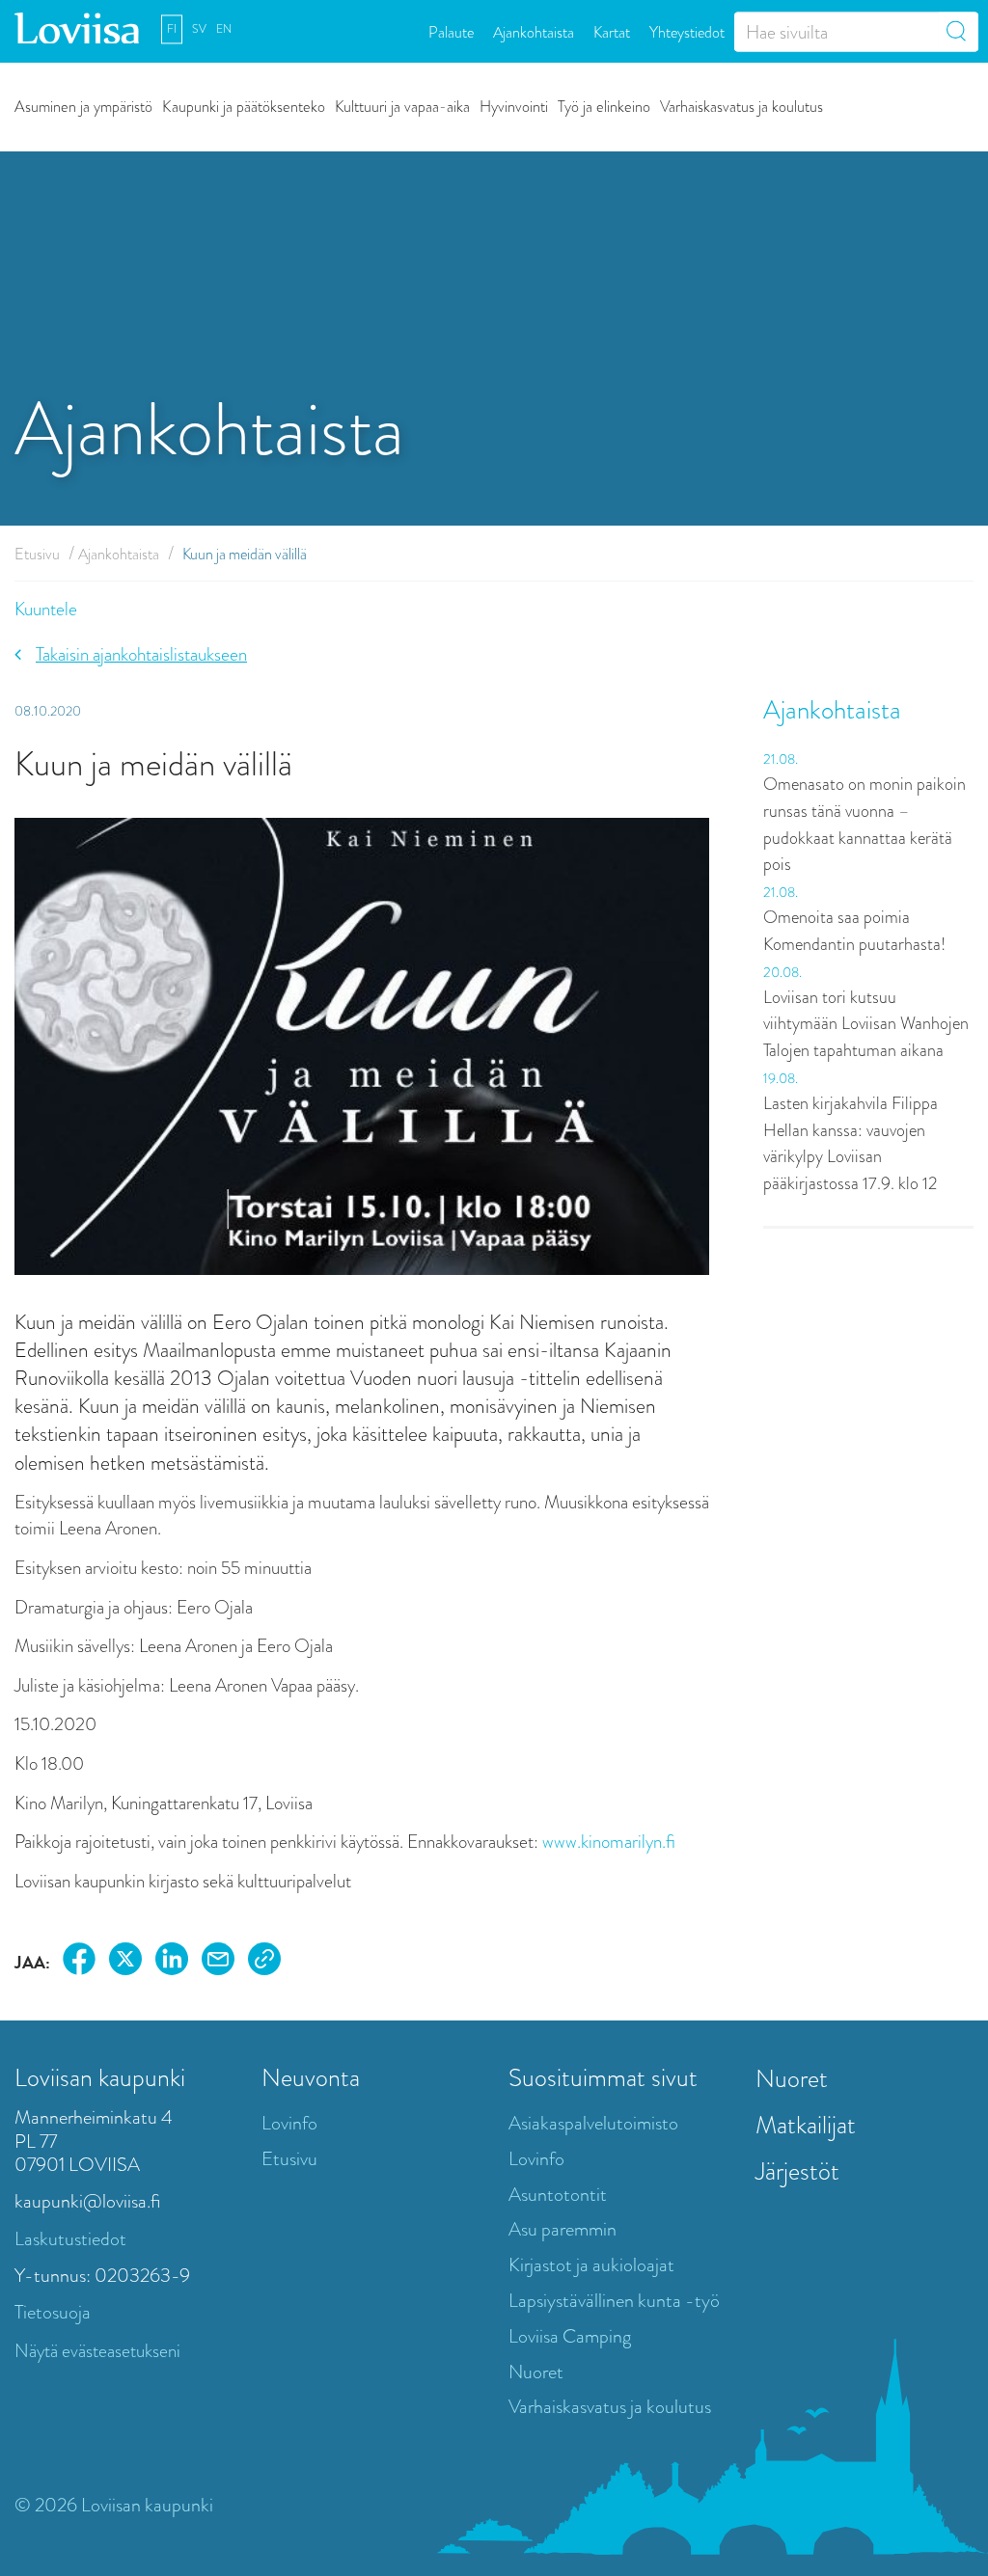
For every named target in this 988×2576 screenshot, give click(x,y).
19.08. (781, 1078)
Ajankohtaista (534, 31)
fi (172, 29)
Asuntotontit (558, 2195)
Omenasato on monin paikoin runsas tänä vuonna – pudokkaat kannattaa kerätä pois (864, 824)
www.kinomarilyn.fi (609, 1842)
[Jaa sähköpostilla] (218, 1962)
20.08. (782, 972)
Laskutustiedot (70, 2239)
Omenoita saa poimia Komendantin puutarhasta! (854, 931)
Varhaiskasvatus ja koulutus (741, 106)
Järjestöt (797, 2171)
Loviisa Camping (570, 2336)
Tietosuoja (53, 2312)
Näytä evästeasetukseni (97, 2351)
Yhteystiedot (687, 31)
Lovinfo (289, 2123)
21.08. (781, 759)
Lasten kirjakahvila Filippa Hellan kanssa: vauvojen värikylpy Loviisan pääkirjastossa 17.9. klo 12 (851, 1143)
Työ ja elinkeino (604, 106)
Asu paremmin (563, 2229)
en (224, 29)
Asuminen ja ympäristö (83, 106)
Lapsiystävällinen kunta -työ (614, 2301)
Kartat (612, 31)
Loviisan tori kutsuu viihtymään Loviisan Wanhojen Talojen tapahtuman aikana (866, 1024)
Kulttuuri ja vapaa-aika (402, 106)
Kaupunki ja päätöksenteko (244, 106)
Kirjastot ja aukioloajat (591, 2265)
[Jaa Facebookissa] (79, 1962)
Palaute (451, 31)
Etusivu (37, 554)
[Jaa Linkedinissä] (172, 1962)
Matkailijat (806, 2125)
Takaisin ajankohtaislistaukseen (141, 654)
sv (199, 29)
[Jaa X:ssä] (125, 1962)
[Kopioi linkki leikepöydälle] (264, 1962)
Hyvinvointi (514, 106)
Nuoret (536, 2372)
